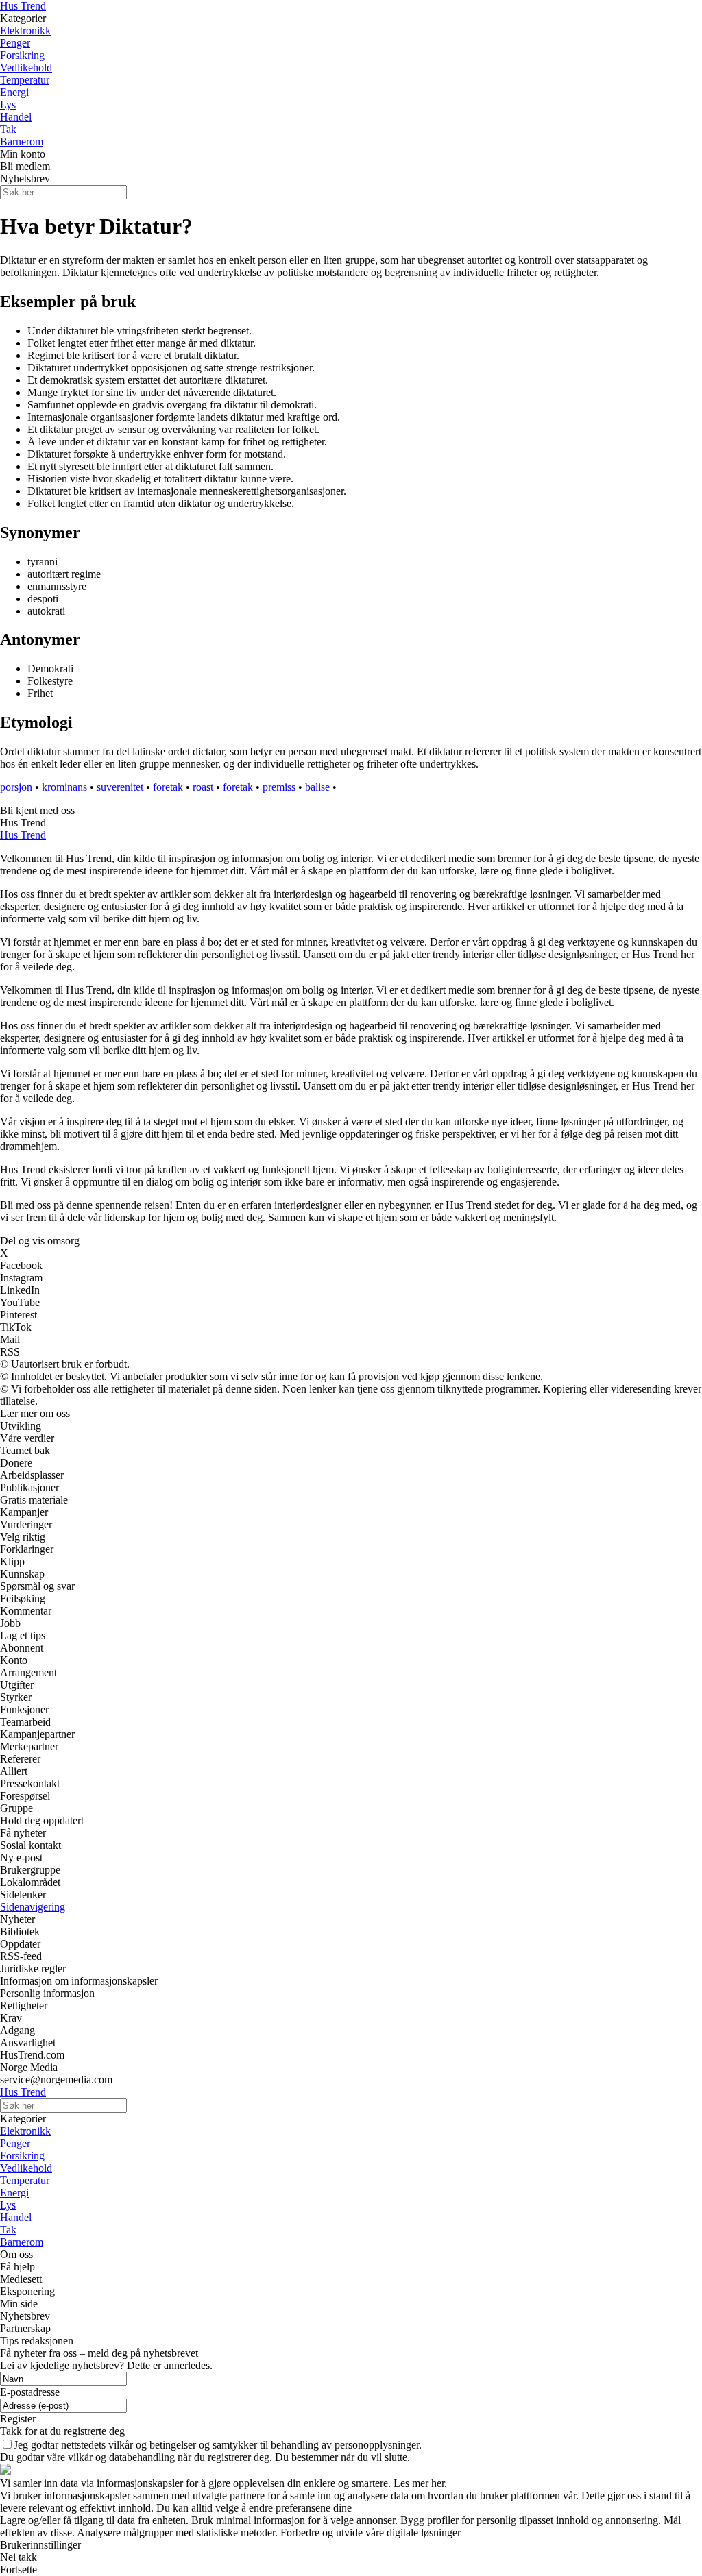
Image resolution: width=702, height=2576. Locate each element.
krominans (64, 787)
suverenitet (120, 787)
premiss (279, 787)
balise (317, 787)
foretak (168, 787)
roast (203, 787)
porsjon (16, 787)
